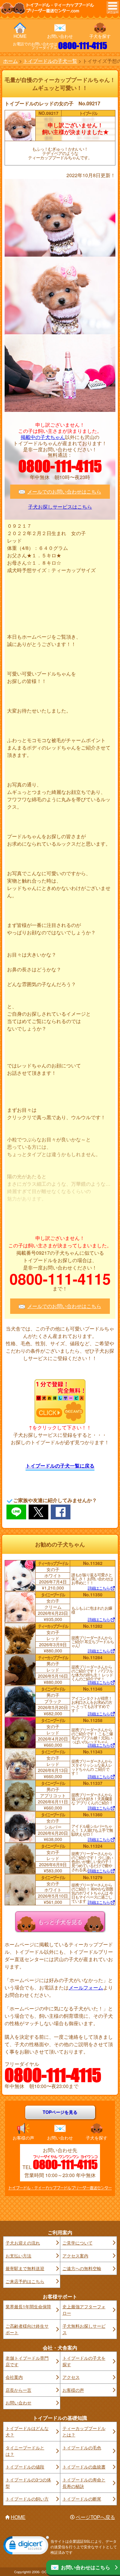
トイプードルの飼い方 (27, 2499)
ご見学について (78, 2243)
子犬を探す (100, 36)
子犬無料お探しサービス (84, 2329)
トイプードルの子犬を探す (84, 2361)
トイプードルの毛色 (82, 2448)
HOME (20, 36)
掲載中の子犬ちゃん (43, 437)
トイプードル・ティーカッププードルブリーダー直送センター (60, 2188)
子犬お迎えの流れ (23, 2243)
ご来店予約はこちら (25, 2281)
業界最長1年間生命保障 (28, 2306)
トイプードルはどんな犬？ (27, 2431)
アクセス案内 (75, 2256)
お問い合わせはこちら (86, 2567)
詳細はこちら (99, 1588)
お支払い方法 (18, 2256)
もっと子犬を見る (60, 1921)
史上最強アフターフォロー (84, 2310)
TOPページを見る (60, 2112)
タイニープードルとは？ (25, 2451)
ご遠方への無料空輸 (82, 2268)
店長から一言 (18, 2390)
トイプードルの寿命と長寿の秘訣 (84, 2483)
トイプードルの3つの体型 (28, 2483)
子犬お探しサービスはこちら (60, 507)
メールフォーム (86, 1987)
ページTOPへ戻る (95, 2517)
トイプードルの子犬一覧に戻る (60, 1466)
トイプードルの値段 (25, 2467)
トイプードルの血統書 (84, 2467)
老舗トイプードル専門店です (27, 2361)
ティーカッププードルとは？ (84, 2431)
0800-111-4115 (83, 46)
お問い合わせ (60, 36)
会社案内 (14, 2377)
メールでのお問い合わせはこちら (64, 492)
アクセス (71, 2377)
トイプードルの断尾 (82, 2499)
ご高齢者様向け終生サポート (27, 2329)
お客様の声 (23, 2138)
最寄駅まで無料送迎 (25, 2268)
